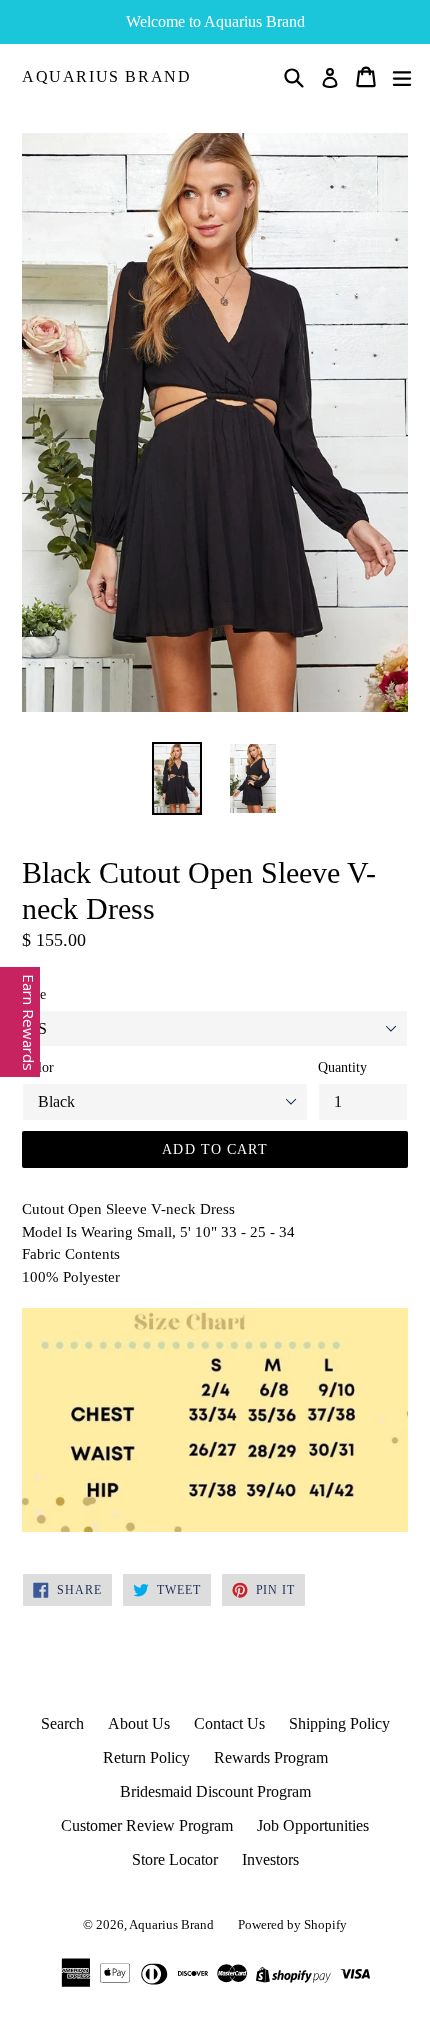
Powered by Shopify (292, 1924)
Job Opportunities (313, 1825)
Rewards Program (271, 1757)
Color (38, 1067)
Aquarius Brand (106, 76)
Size (34, 994)
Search (62, 1723)
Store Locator (175, 1859)
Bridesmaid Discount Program (215, 1791)
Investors (270, 1859)
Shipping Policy (339, 1723)
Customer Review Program (147, 1825)
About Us (139, 1723)
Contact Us (229, 1723)
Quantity (342, 1067)
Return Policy (146, 1757)
